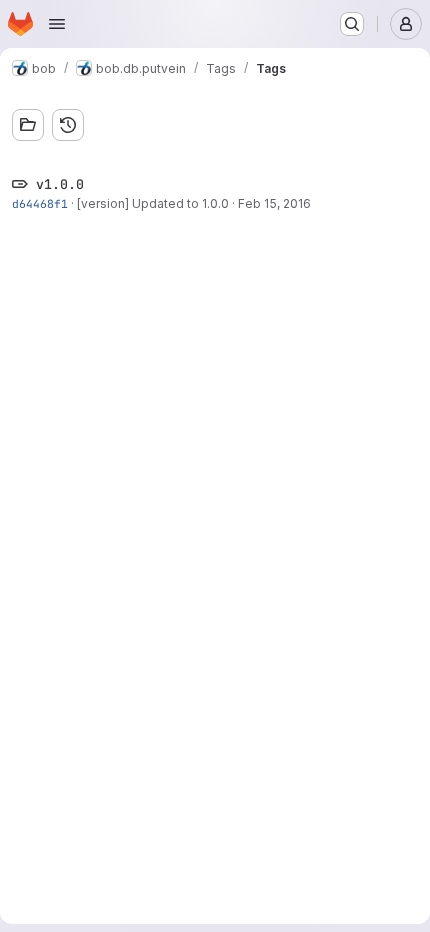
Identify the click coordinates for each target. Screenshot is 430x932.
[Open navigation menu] (57, 24)
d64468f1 (40, 203)
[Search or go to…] (352, 24)
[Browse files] (28, 125)
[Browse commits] (68, 125)
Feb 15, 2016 (274, 203)
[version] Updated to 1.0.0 (153, 203)
